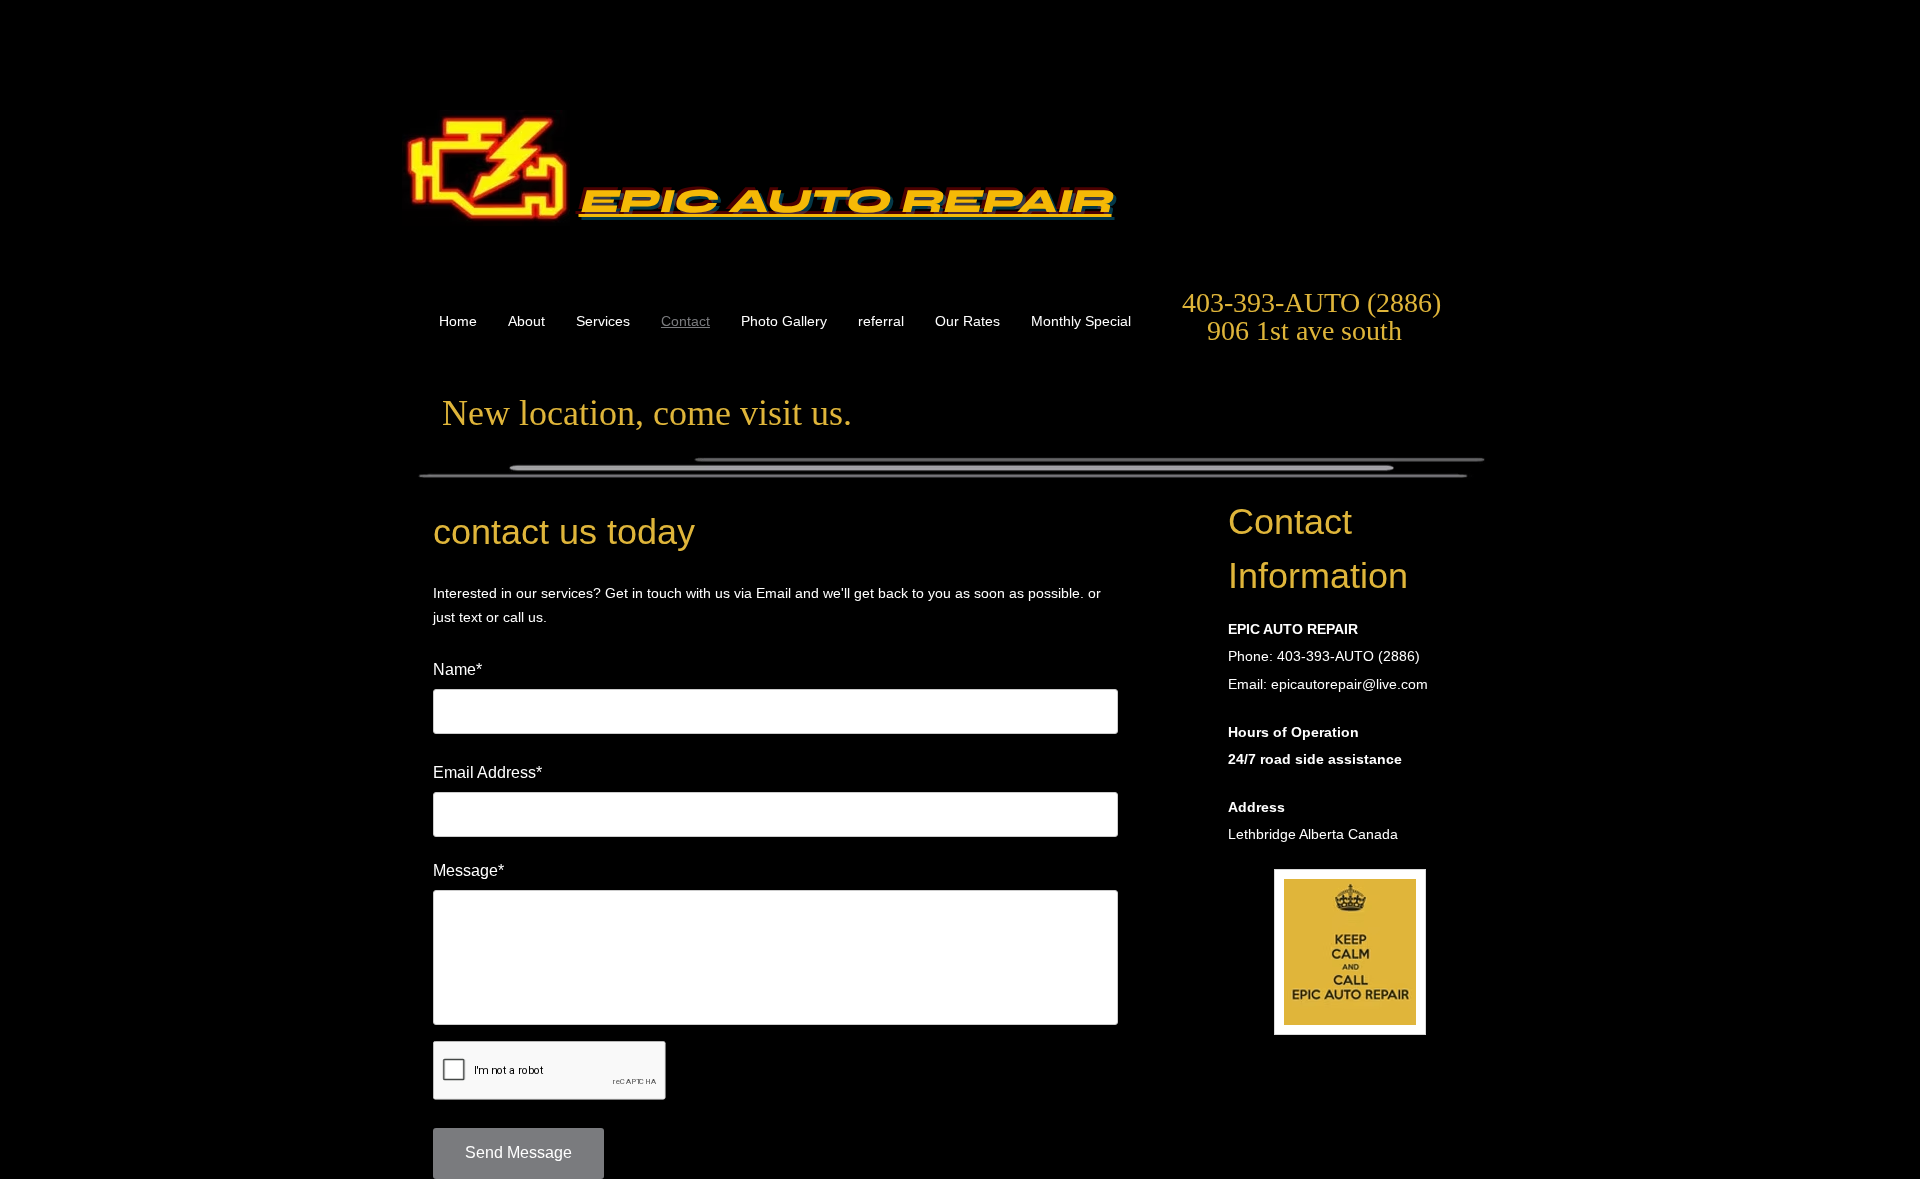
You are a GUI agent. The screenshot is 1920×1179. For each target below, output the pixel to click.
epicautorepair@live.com (1349, 684)
